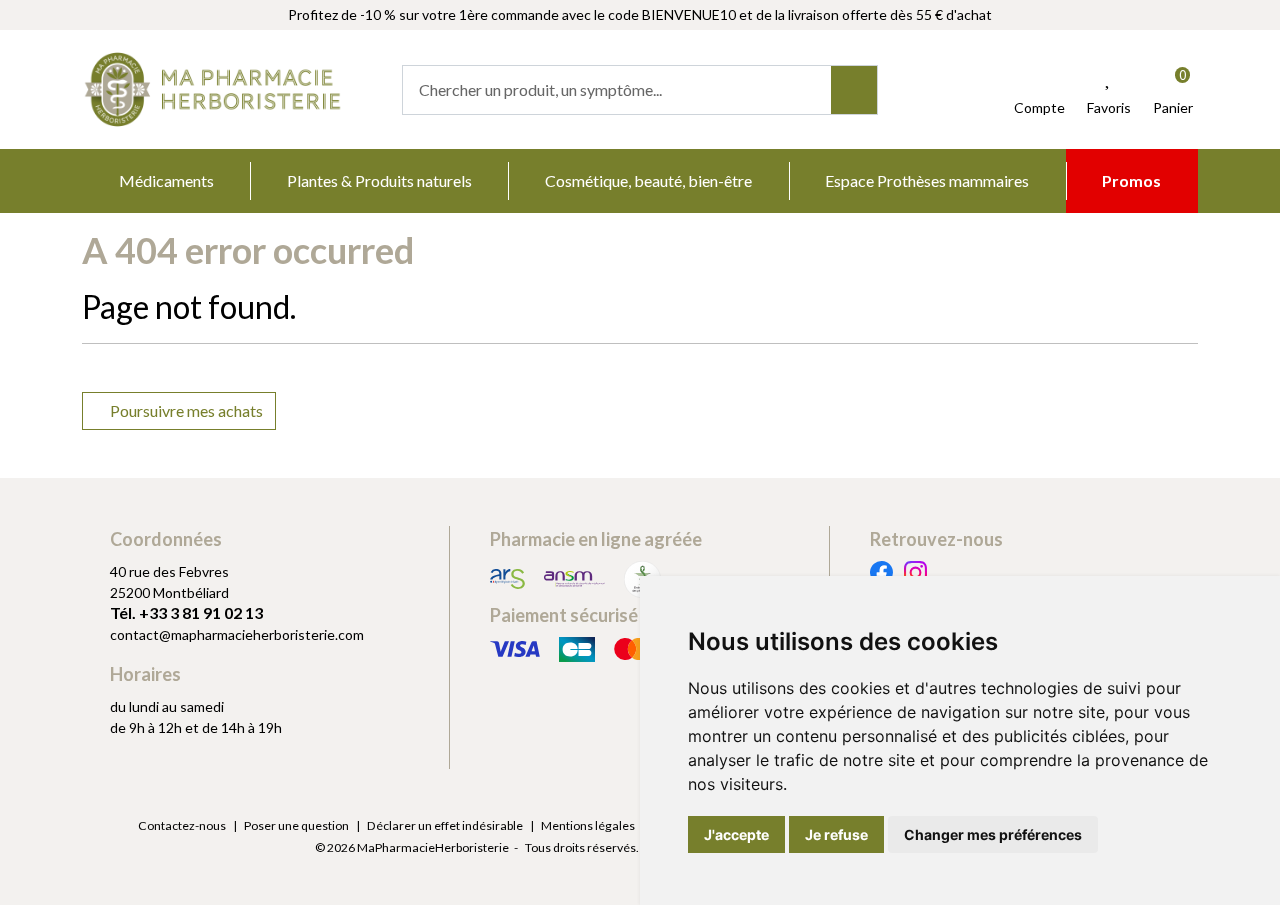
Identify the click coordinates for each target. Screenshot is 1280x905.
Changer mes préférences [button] (993, 834)
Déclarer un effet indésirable (445, 825)
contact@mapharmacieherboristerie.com (237, 634)
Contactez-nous (182, 825)
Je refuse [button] (836, 834)
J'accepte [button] (736, 834)
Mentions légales (588, 825)
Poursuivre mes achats (185, 410)
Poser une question (296, 825)
